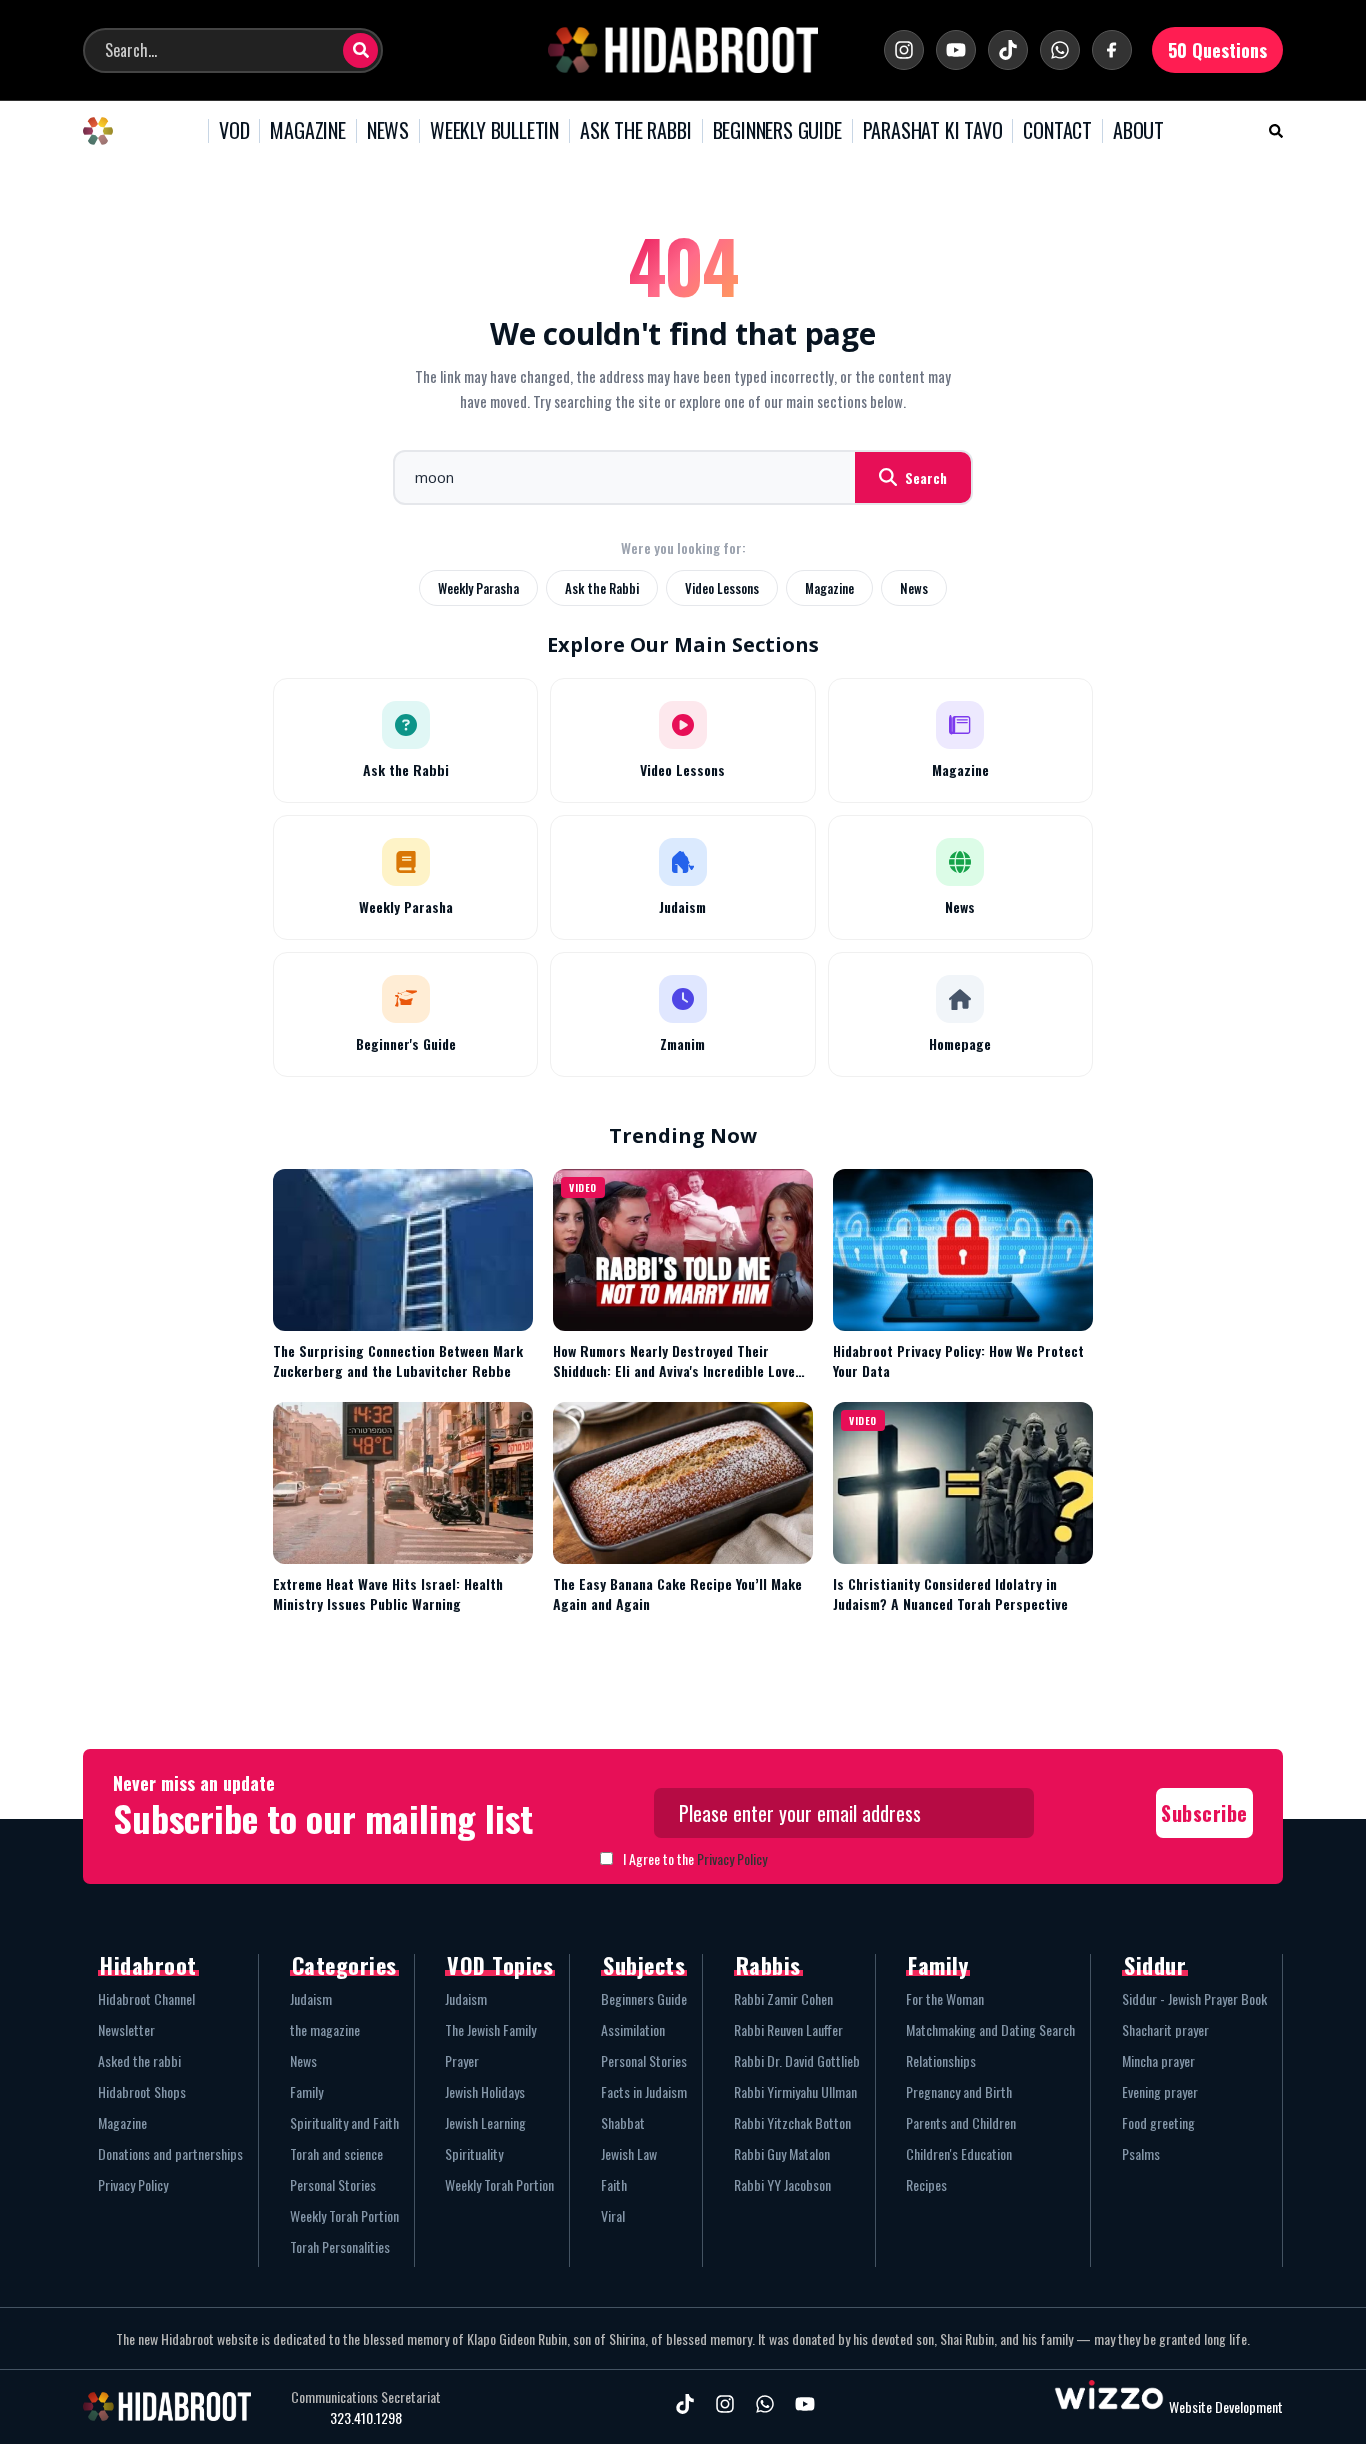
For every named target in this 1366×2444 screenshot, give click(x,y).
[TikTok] (1008, 50)
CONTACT (1057, 131)
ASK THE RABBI (635, 131)
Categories (344, 1965)
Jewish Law (629, 2153)
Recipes (926, 2184)
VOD (234, 131)
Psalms (1141, 2153)
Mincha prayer (1158, 2060)
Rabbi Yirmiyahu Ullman (795, 2091)
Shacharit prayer (1165, 2029)
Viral (613, 2215)
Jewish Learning (485, 2122)
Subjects (644, 1965)
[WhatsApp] (1060, 50)
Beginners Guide (644, 1998)
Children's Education (959, 2153)
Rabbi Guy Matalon (782, 2153)
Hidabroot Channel (146, 1998)
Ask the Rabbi (602, 588)
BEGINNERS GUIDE (777, 131)
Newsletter (126, 2029)
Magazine (829, 588)
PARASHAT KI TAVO (933, 131)
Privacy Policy (732, 1858)
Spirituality (474, 2153)
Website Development (1226, 2406)
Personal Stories (333, 2184)
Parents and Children (961, 2122)
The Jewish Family (490, 2029)
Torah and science (336, 2153)
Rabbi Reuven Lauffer (788, 2029)
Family (306, 2091)
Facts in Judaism (644, 2091)
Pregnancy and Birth (959, 2091)
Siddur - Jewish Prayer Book (1194, 1998)
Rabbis (768, 1965)
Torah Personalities (340, 2246)
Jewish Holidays (485, 2091)
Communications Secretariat (366, 2397)
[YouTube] (956, 50)
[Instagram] (904, 50)
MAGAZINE (307, 131)
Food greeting (1158, 2122)
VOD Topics (500, 1965)
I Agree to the (695, 1858)
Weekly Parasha (478, 588)
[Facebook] (1112, 50)
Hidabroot (148, 1965)
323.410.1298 (366, 2418)
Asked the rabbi (139, 2060)
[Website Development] (1109, 2406)
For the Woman (945, 1998)
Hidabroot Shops (142, 2091)
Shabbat (623, 2122)
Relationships (941, 2060)
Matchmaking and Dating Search (990, 2029)
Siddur (1155, 1965)
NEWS (388, 131)
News (914, 588)
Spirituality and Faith (344, 2122)
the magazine (325, 2029)
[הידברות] (683, 50)
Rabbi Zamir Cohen (783, 1998)
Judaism (311, 1998)
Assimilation (633, 2029)
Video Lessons (722, 588)
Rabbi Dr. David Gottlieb (797, 2060)
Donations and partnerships (170, 2153)
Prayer (462, 2060)
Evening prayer (1160, 2091)
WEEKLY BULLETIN (494, 131)
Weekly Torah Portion (344, 2215)
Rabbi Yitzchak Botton (792, 2122)
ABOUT (1138, 131)
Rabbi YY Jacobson (782, 2184)
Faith (614, 2184)
